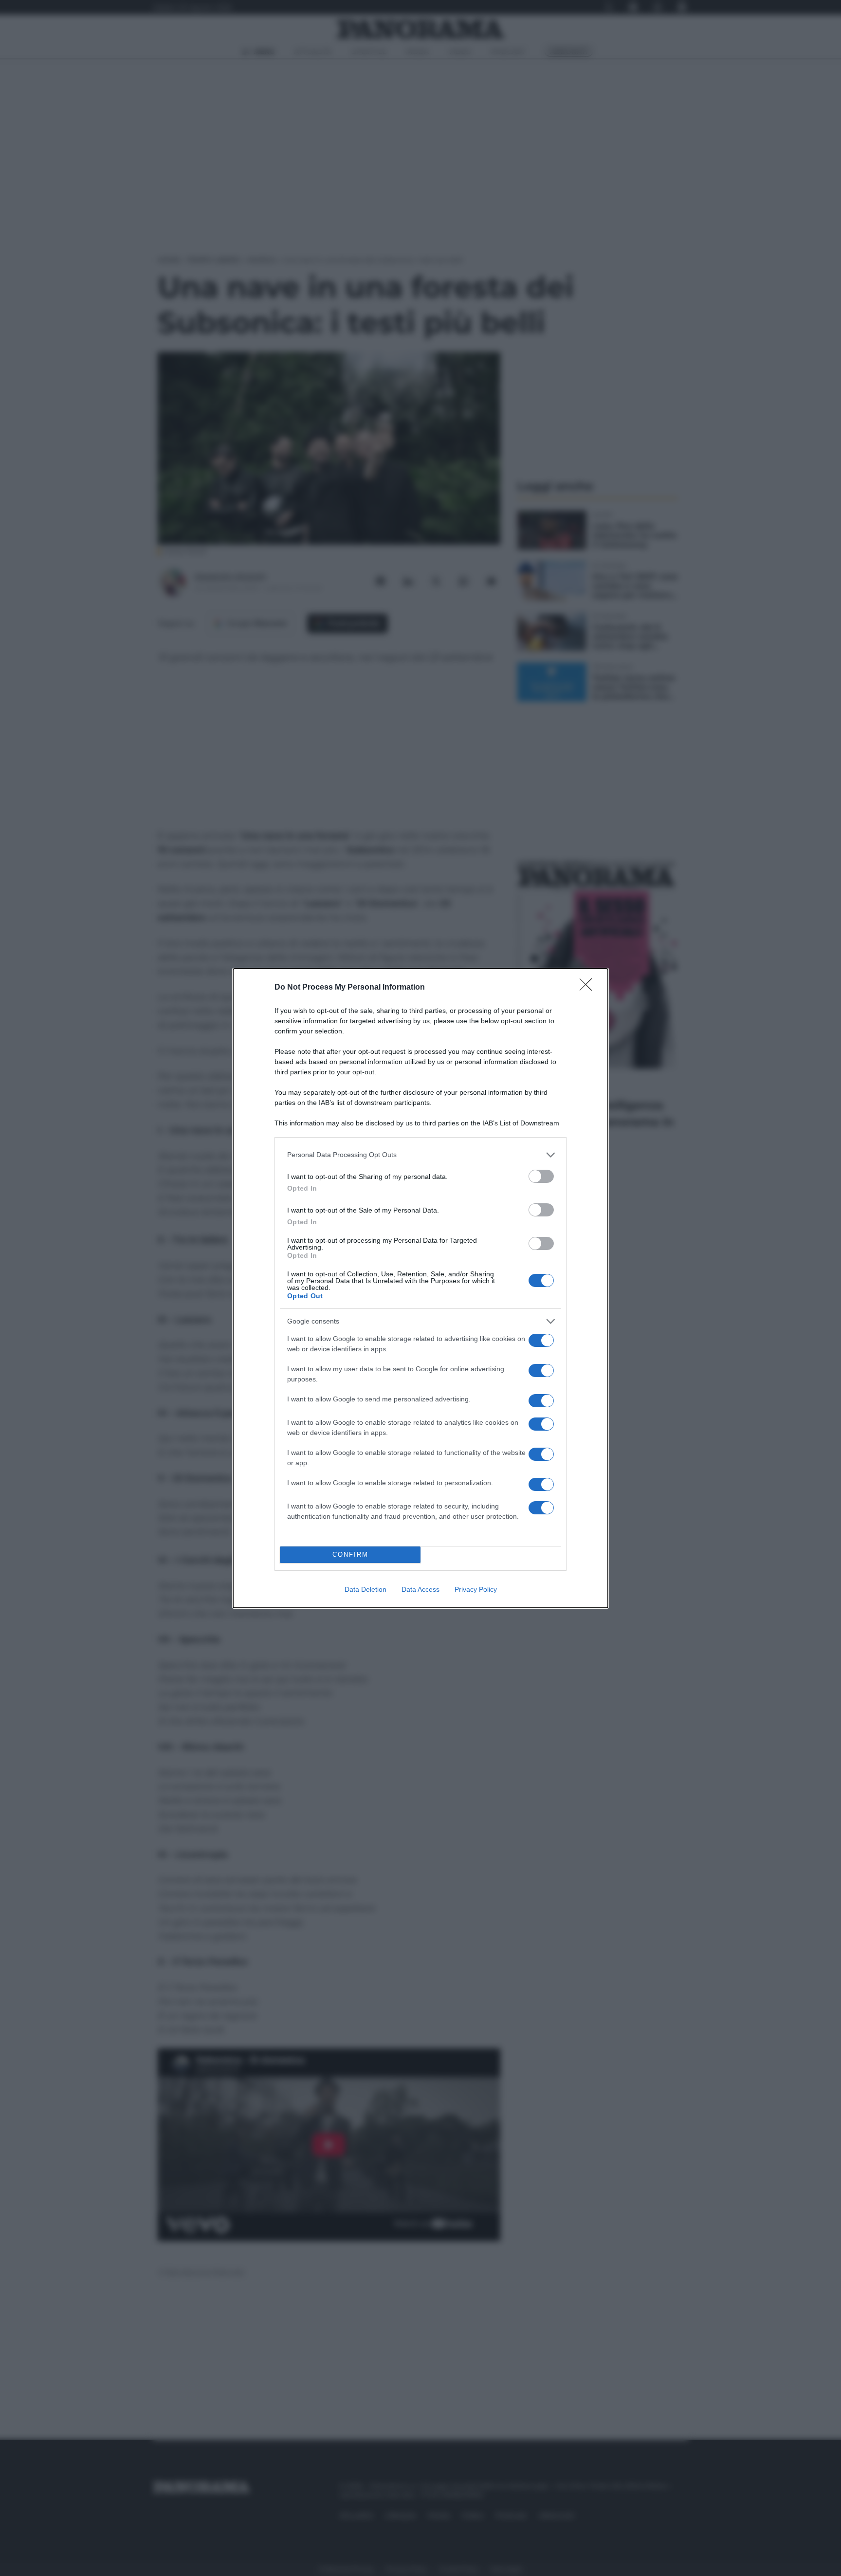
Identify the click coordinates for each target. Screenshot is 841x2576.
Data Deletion (366, 1589)
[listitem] (420, 1155)
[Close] (589, 988)
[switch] (541, 1176)
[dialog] (420, 1288)
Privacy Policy (476, 1589)
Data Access (420, 1589)
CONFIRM (350, 1555)
